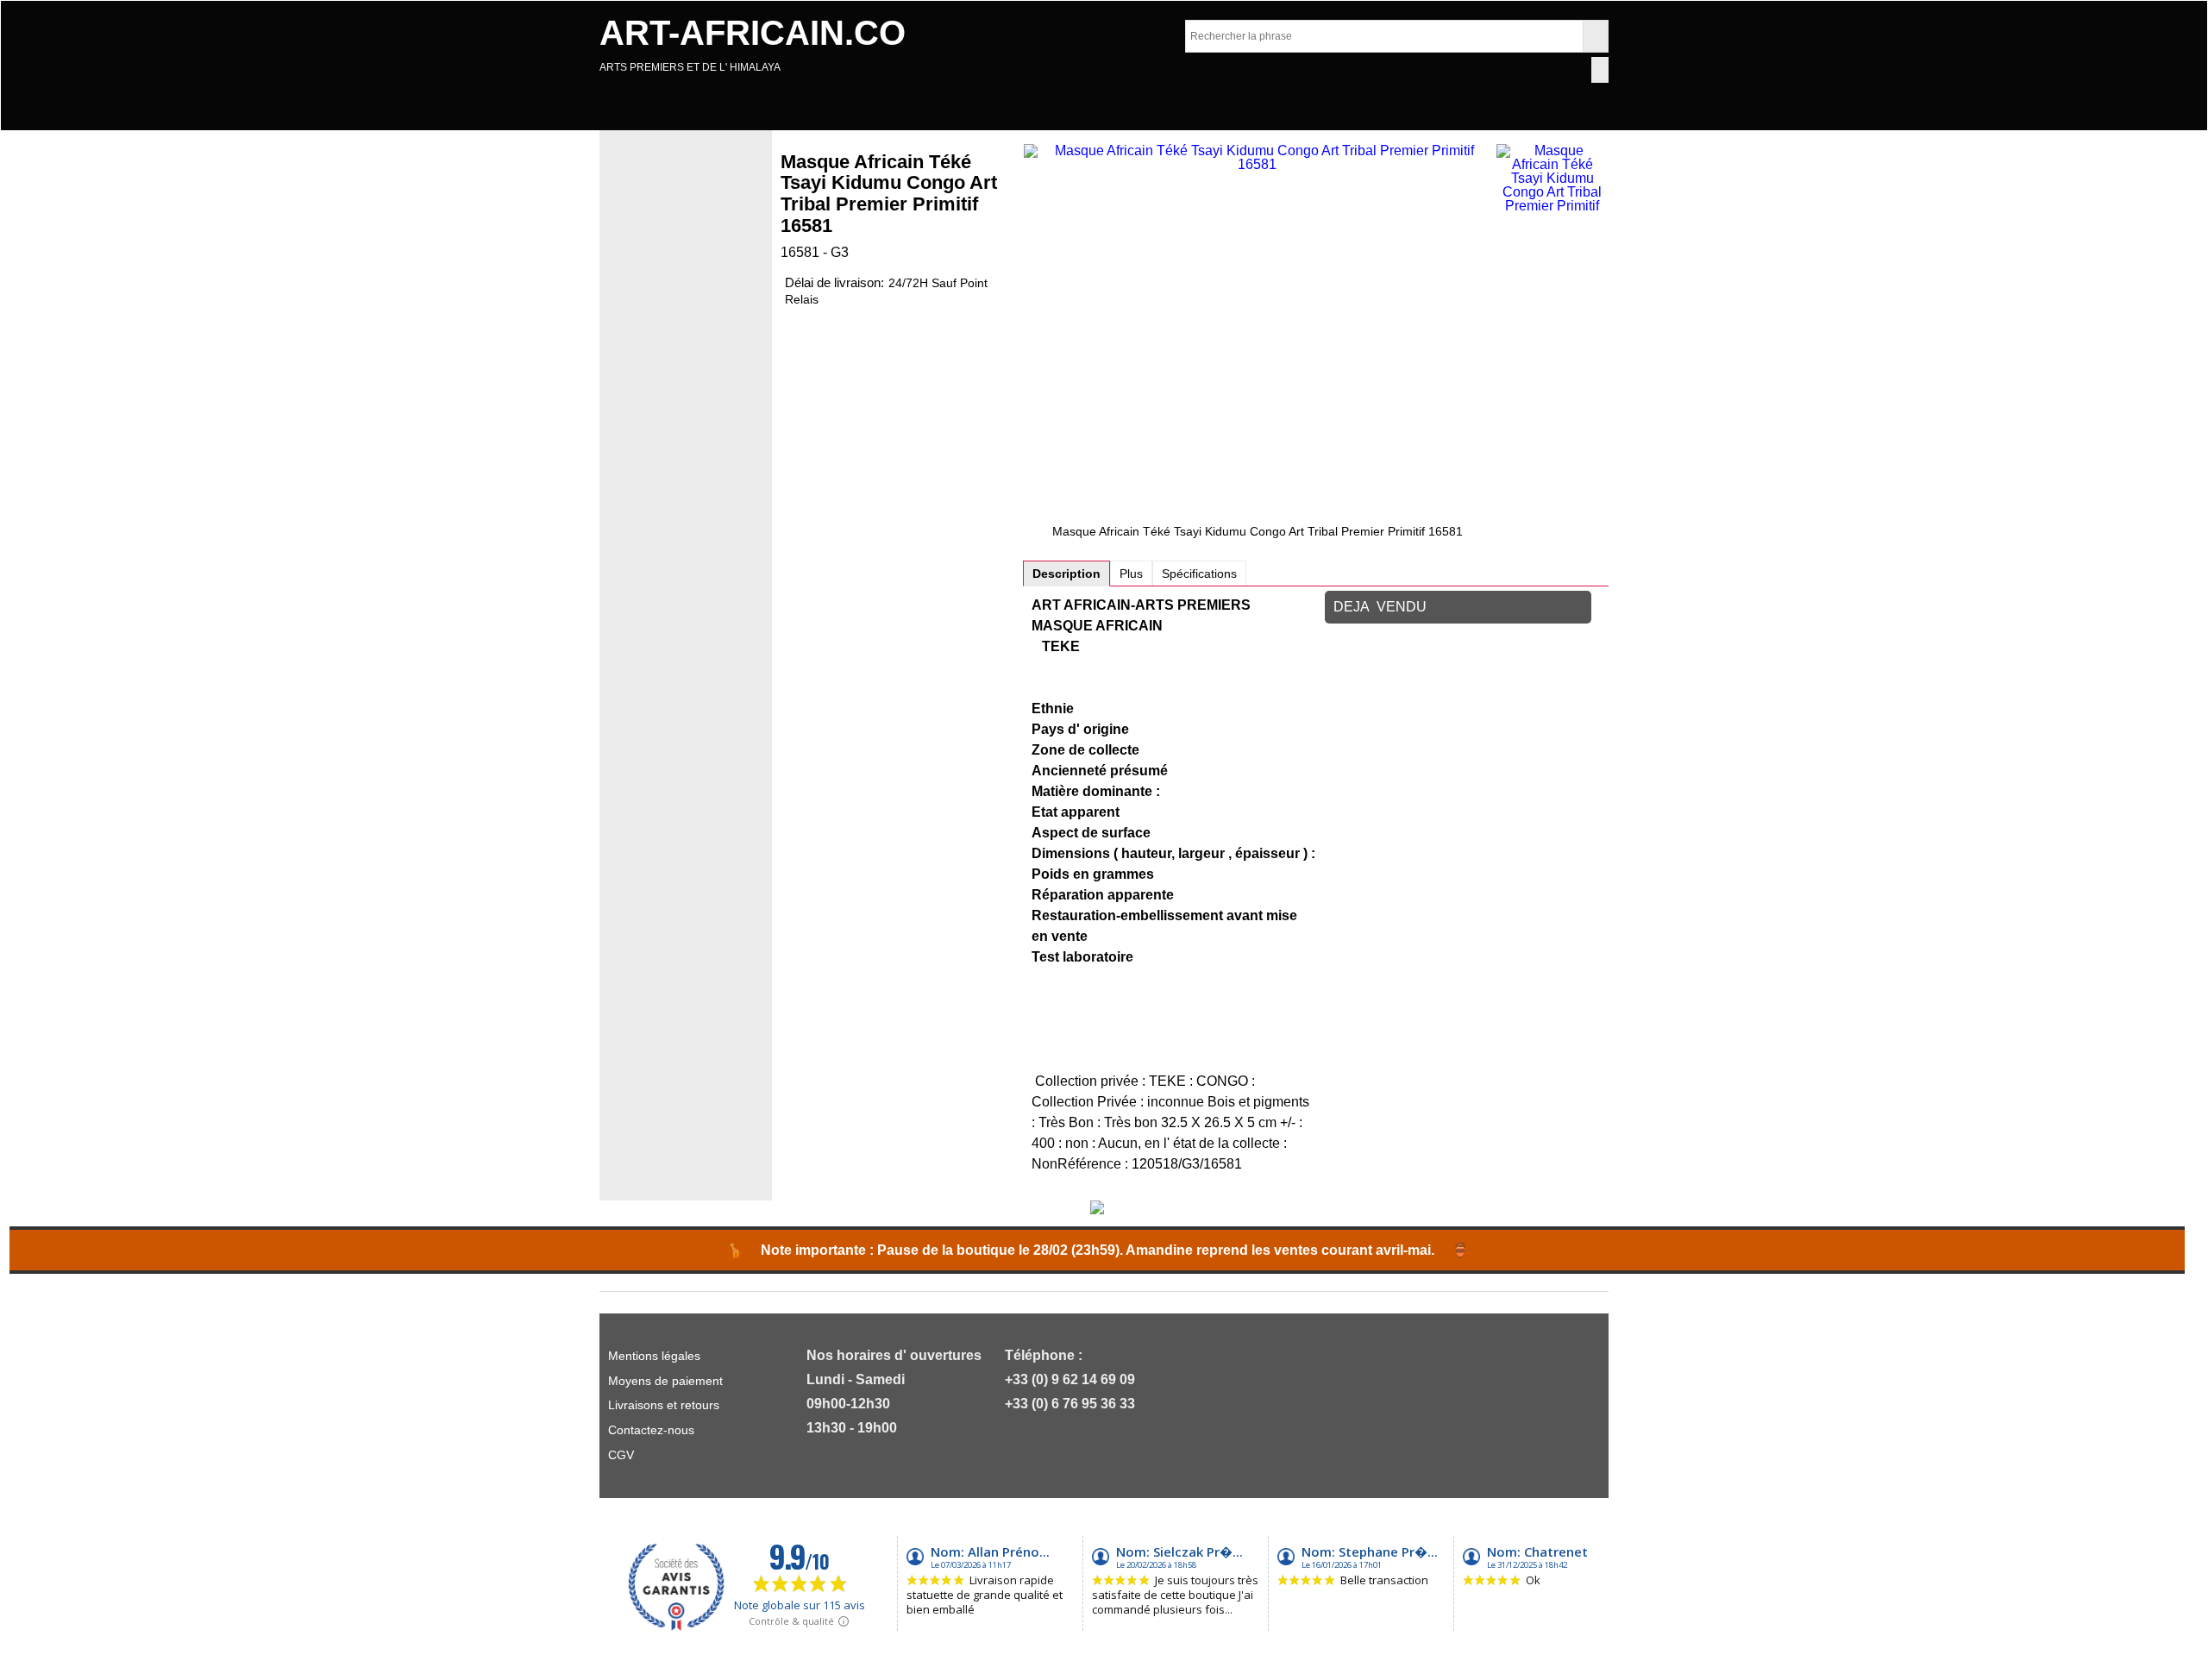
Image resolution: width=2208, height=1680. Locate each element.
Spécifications (1199, 574)
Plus (1131, 574)
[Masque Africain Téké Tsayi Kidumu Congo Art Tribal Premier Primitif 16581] (1258, 334)
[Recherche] (1595, 36)
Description (1066, 574)
